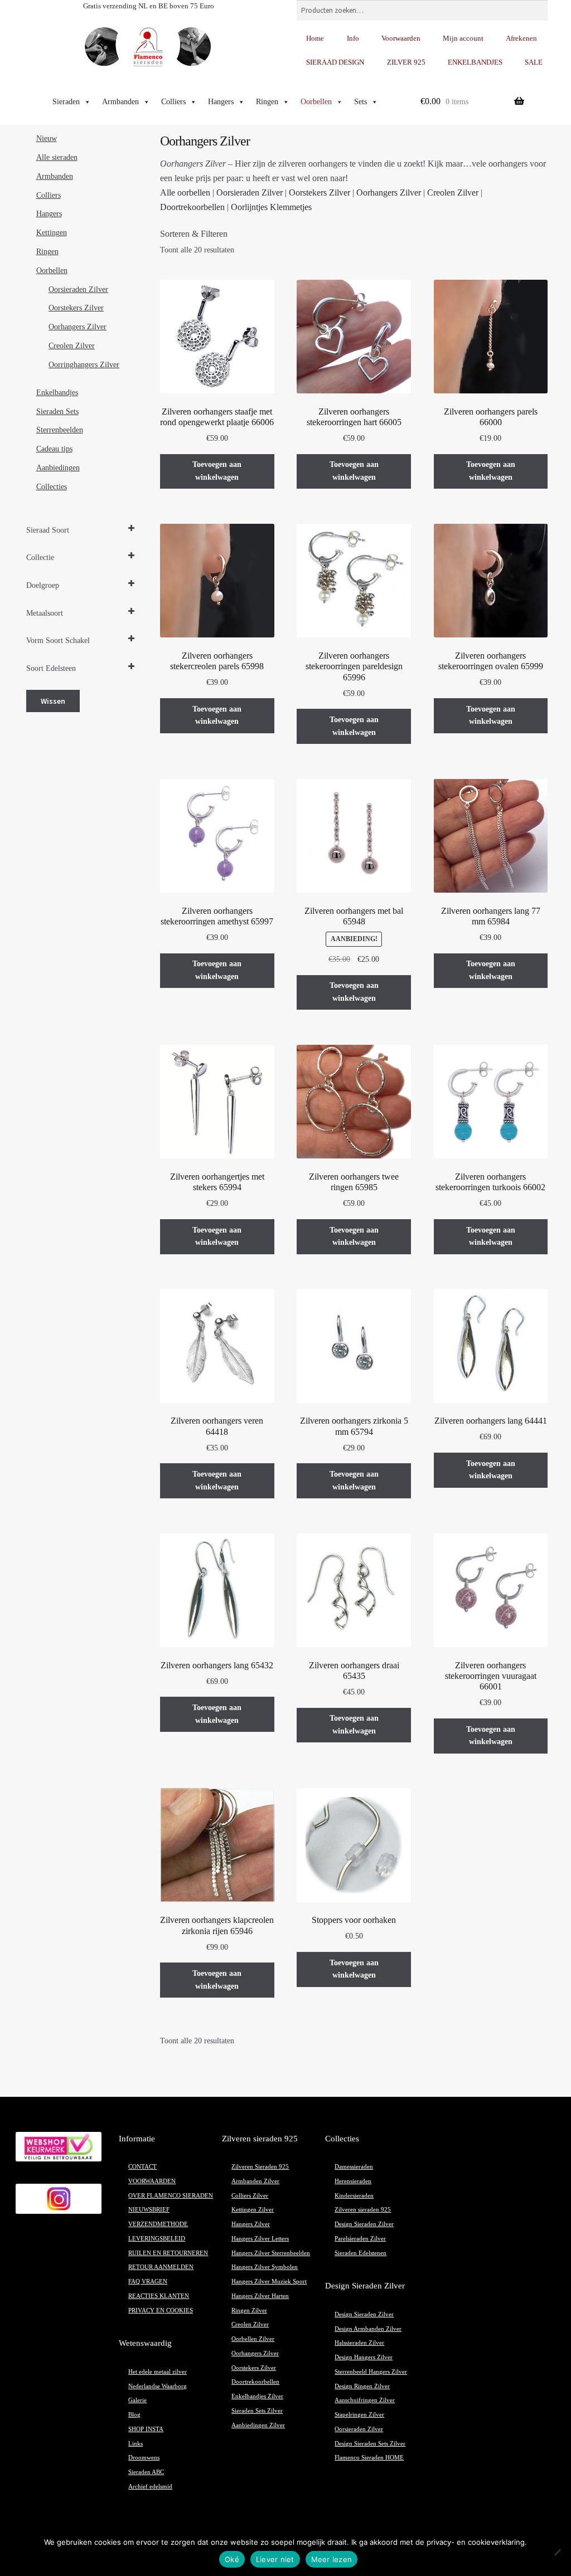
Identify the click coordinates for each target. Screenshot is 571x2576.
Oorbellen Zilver (253, 2339)
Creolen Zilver (453, 193)
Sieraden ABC (146, 2472)
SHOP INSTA (146, 2429)
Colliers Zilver (250, 2196)
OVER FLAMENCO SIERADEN (171, 2196)
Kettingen (52, 233)
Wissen (53, 701)
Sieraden (66, 102)
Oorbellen (316, 102)
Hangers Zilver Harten (260, 2296)
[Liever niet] (557, 2552)
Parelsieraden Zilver (360, 2239)
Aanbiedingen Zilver (258, 2425)
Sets (360, 102)
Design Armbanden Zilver (368, 2329)
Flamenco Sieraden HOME (369, 2458)
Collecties (52, 487)
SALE (534, 62)
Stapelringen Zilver (359, 2415)
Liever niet (275, 2559)
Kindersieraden (354, 2196)
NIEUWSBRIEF (149, 2210)
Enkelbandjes (57, 393)
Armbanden (120, 102)
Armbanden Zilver (255, 2181)
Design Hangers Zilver (364, 2357)
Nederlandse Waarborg (158, 2386)
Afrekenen (521, 38)
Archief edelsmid (150, 2487)
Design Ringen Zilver (362, 2386)
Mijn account (463, 38)
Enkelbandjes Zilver (257, 2396)
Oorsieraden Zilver (250, 193)
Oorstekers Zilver (320, 193)
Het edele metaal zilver (158, 2372)
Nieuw (47, 138)
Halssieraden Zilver (359, 2343)
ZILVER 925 (406, 62)
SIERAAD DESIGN (335, 62)
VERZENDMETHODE (158, 2224)
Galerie (137, 2400)
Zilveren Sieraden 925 (260, 2167)
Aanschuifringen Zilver (365, 2400)
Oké (232, 2559)
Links (136, 2444)
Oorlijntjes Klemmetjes (271, 207)
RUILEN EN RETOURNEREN (168, 2253)
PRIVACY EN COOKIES (161, 2310)
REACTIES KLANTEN (159, 2296)
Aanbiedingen (58, 468)
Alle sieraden (57, 157)
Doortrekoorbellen (192, 207)
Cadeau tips (54, 449)
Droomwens (144, 2458)
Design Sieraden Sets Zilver (370, 2444)
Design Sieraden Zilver (364, 2224)
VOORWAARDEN (152, 2181)
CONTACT (142, 2167)
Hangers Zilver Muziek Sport (269, 2282)
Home (315, 38)
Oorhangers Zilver (389, 193)
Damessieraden (354, 2167)
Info (353, 38)
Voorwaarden (401, 38)
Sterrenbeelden (60, 430)
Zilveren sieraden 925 (363, 2210)
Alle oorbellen (185, 193)
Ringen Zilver (249, 2310)
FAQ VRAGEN (148, 2282)
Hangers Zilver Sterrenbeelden (271, 2253)
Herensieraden (353, 2181)
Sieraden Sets (57, 412)
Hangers (221, 102)
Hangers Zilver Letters (260, 2239)
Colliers (173, 102)
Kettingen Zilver (253, 2210)
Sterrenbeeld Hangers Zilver (371, 2372)
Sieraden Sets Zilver (257, 2411)
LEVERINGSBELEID (157, 2239)
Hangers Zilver (251, 2224)
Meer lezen (332, 2559)
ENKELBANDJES (475, 62)
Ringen (267, 102)
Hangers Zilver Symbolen (265, 2267)
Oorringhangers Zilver (84, 365)
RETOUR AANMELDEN (161, 2267)
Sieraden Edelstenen (360, 2253)
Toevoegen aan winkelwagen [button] (217, 471)
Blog (134, 2415)
